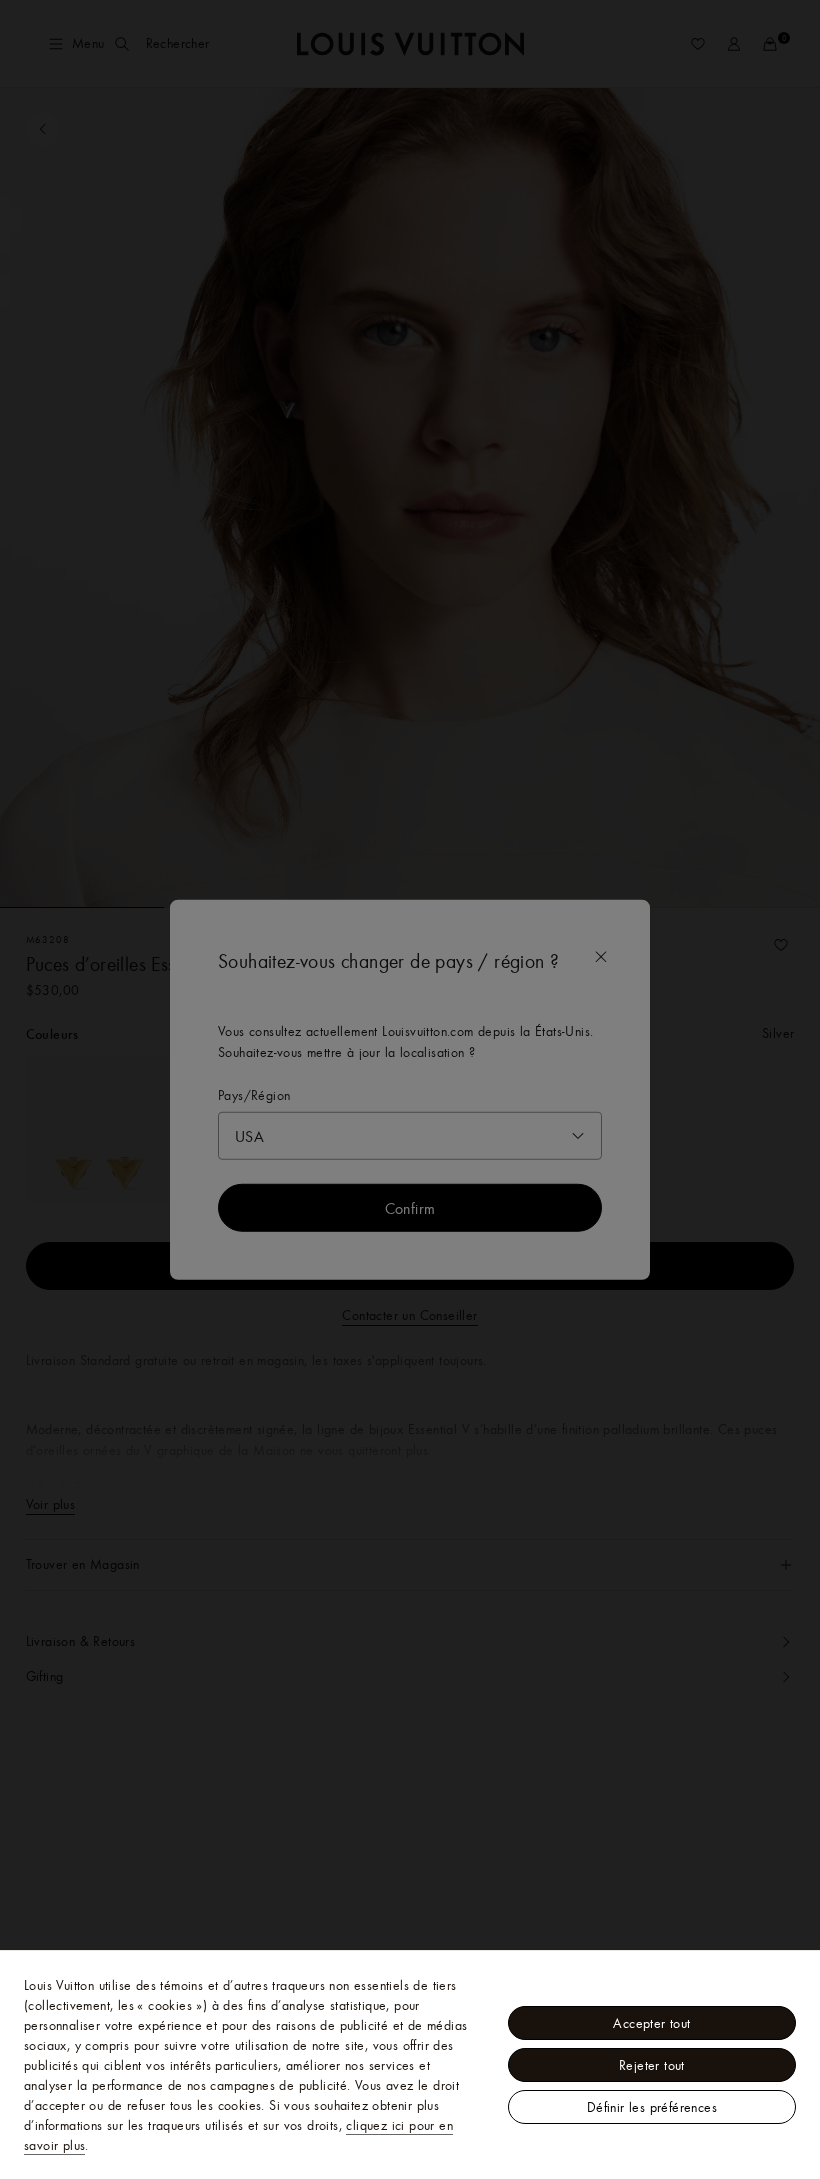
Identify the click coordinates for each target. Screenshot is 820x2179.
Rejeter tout (652, 2065)
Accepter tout (651, 2023)
